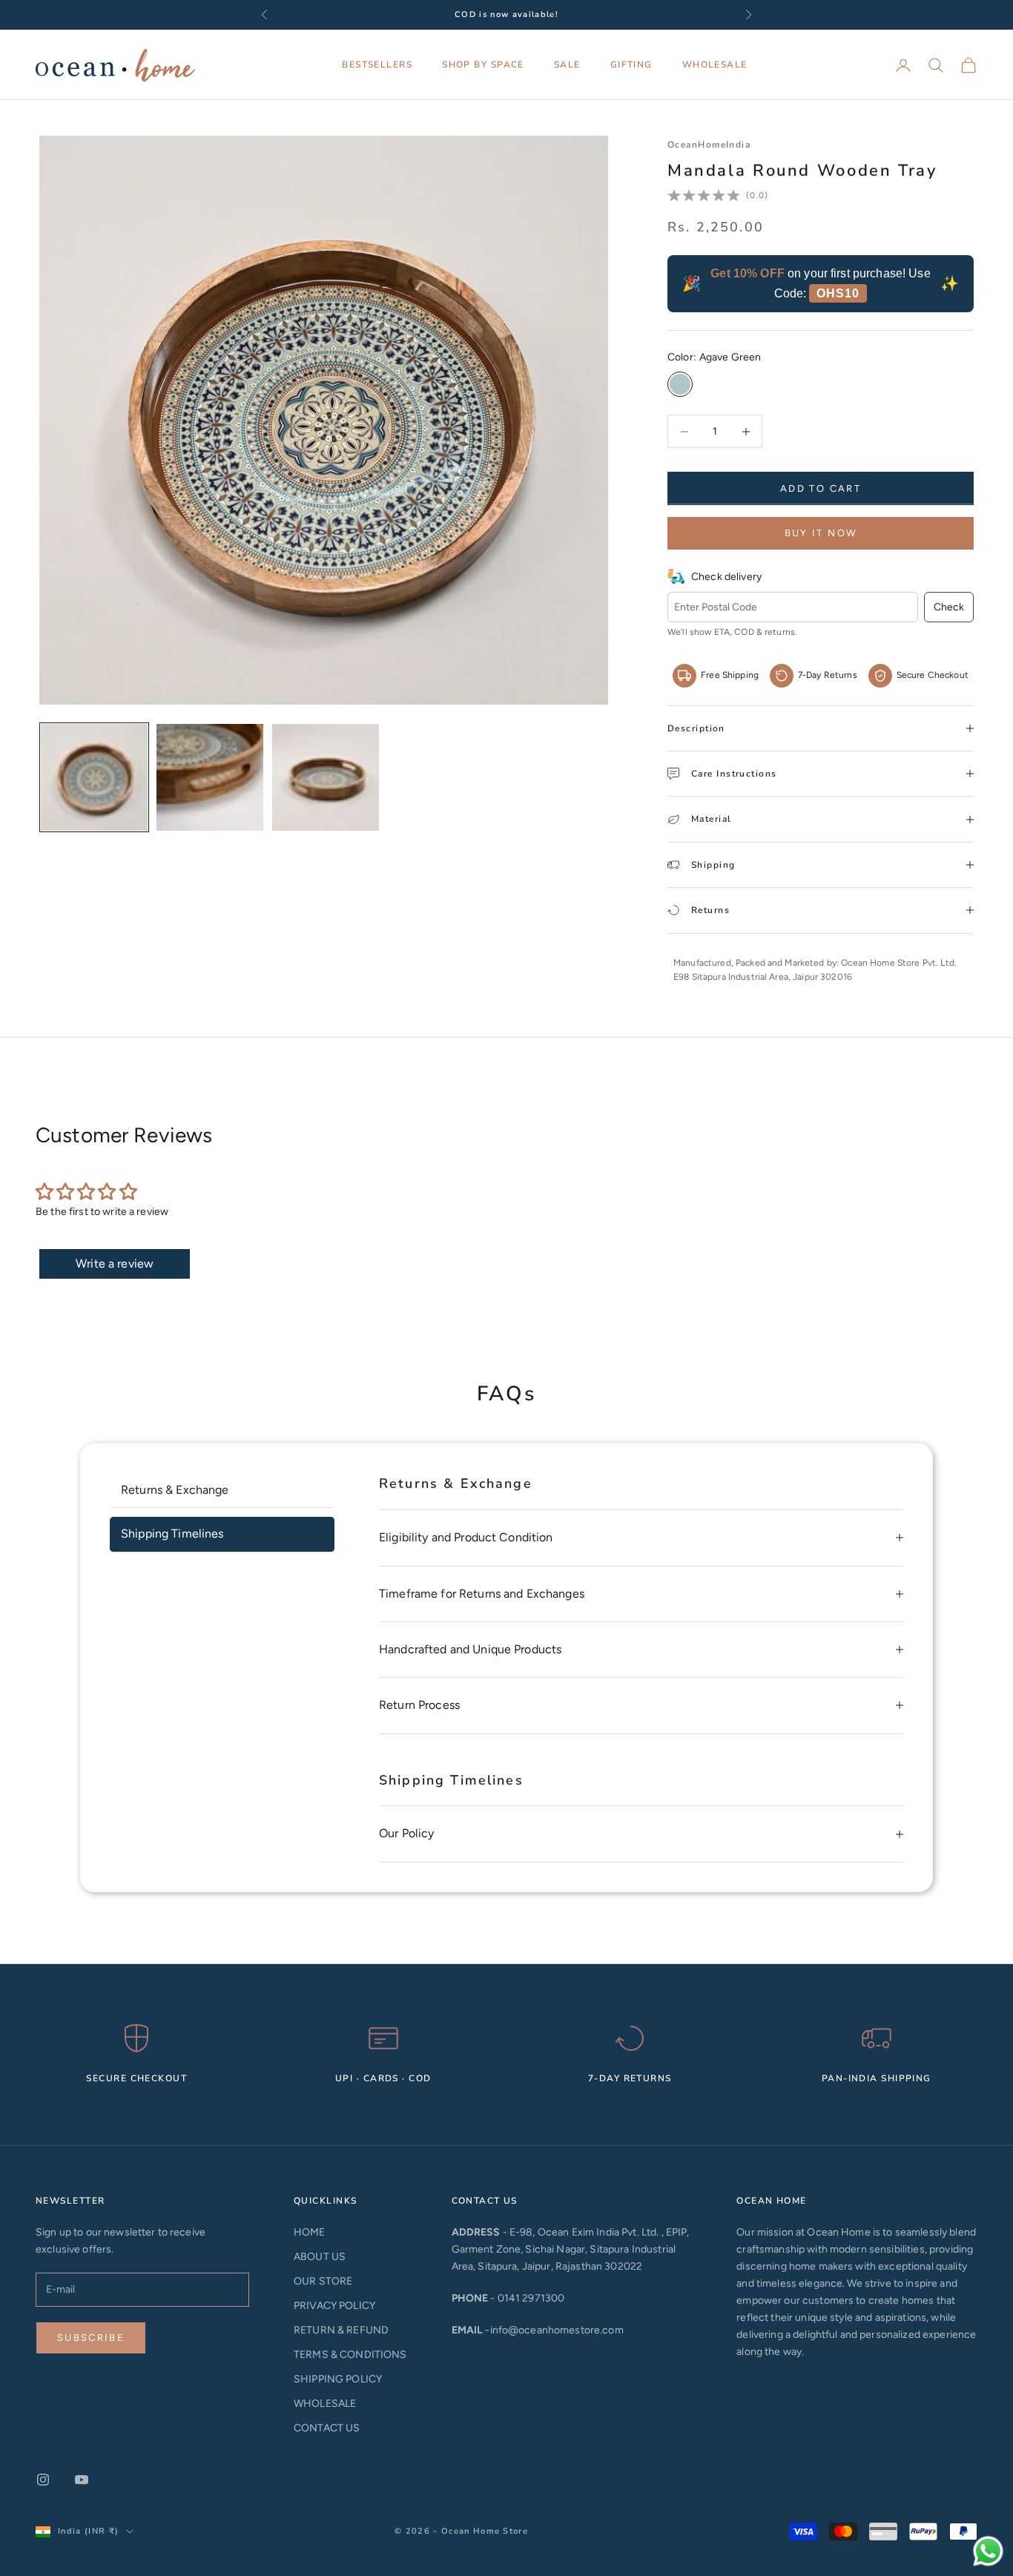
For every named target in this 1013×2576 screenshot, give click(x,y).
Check (949, 607)
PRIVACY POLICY (334, 2306)
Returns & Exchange (175, 1490)
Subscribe (91, 2338)
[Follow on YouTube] (82, 2480)
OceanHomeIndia (709, 145)
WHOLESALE (715, 65)
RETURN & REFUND (341, 2330)
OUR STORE (323, 2281)
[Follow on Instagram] (43, 2480)
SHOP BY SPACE (483, 65)
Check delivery (726, 577)
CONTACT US (327, 2428)
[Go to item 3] (326, 777)
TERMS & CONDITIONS (350, 2355)
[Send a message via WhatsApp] (988, 2551)
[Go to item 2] (210, 777)
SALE (567, 65)
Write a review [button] (115, 1264)
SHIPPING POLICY (338, 2379)
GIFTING (631, 65)
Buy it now (821, 533)
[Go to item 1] (94, 777)
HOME (310, 2232)
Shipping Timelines (172, 1534)
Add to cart (821, 488)
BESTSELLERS (377, 65)
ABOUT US (320, 2257)
